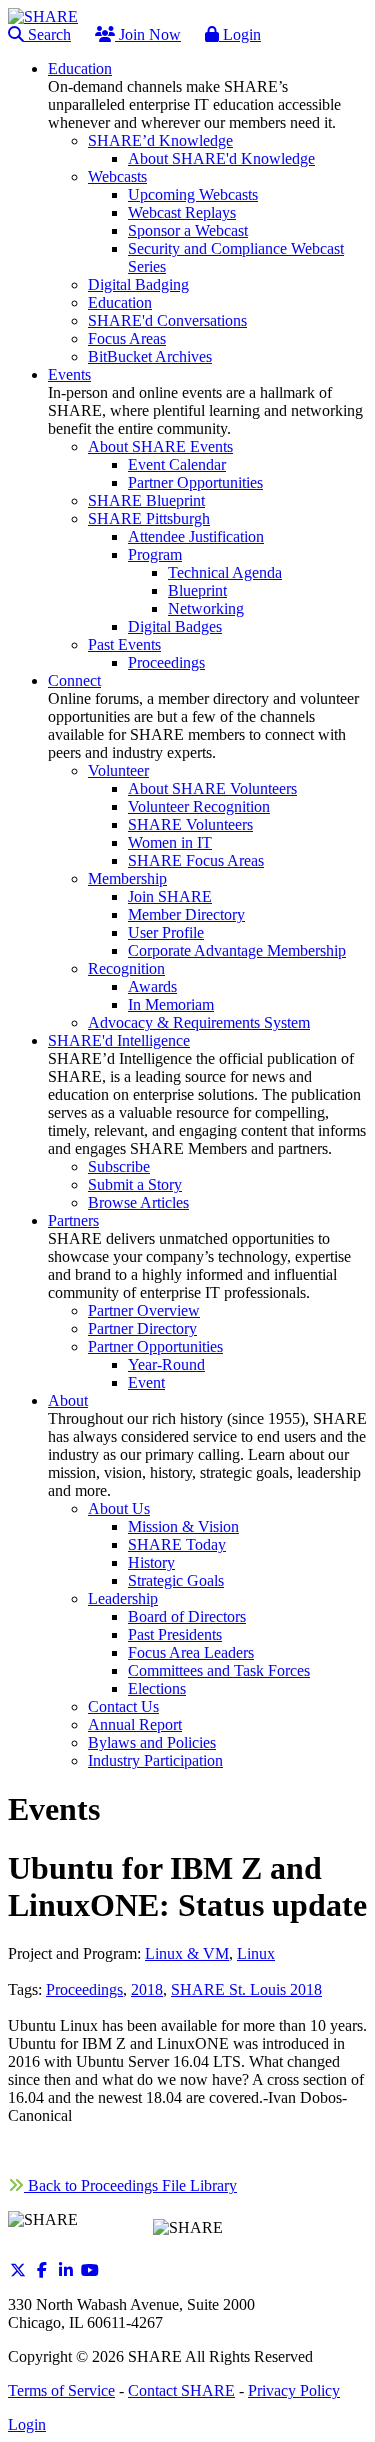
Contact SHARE (181, 2390)
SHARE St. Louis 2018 (246, 1989)
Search (47, 34)
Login (240, 34)
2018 (147, 1989)
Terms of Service (61, 2390)
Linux (256, 1953)
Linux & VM (187, 1953)
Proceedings (84, 1989)
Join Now (148, 34)
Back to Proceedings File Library (130, 2185)
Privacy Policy (294, 2390)
